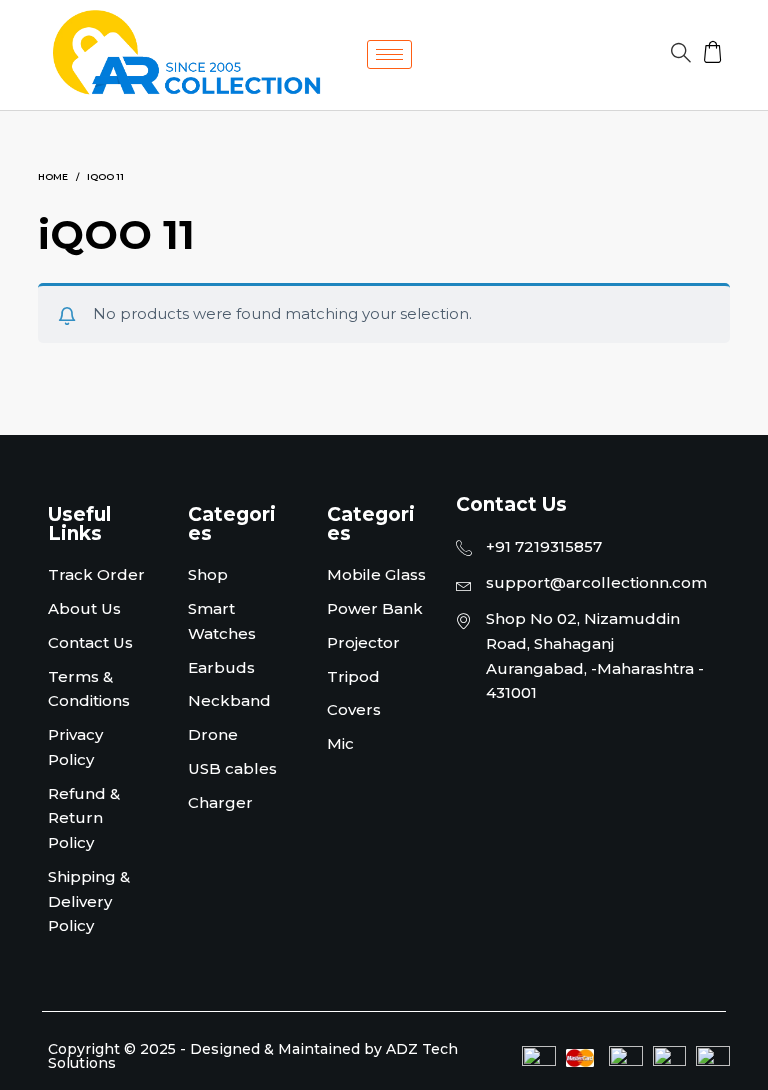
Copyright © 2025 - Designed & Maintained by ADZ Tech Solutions (253, 1056)
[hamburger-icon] (389, 54)
